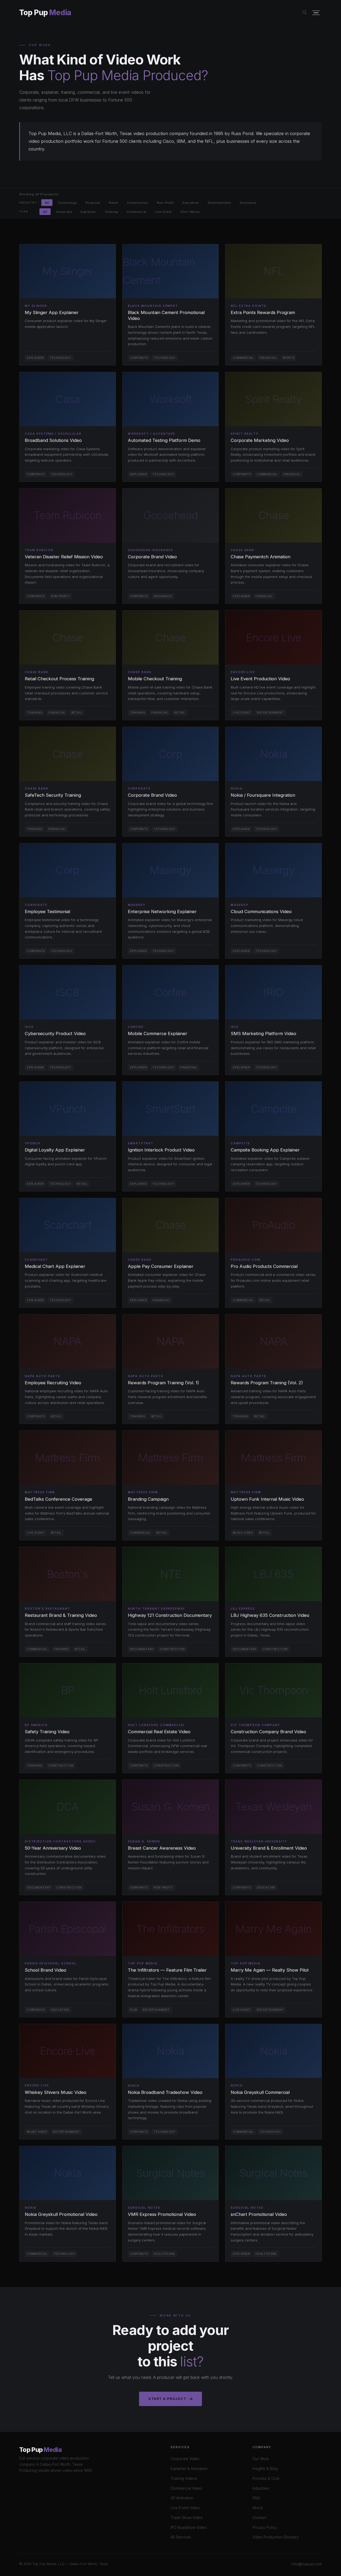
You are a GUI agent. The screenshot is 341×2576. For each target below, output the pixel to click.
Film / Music (191, 211)
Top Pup (45, 13)
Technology (67, 203)
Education (191, 203)
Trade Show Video (187, 2518)
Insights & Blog (265, 2469)
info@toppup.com (307, 2564)
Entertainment (220, 203)
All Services (181, 2537)
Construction (137, 203)
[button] (68, 305)
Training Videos (184, 2479)
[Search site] (305, 13)
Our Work (261, 2459)
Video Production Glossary (276, 2537)
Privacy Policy (265, 2528)
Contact (259, 2518)
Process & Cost (266, 2479)
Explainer (88, 211)
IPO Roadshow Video (189, 2528)
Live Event (163, 211)
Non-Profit (165, 203)
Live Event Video (185, 2508)
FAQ (256, 2498)
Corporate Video (185, 2459)
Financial (93, 203)
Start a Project (167, 2399)
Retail (114, 203)
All (47, 203)
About (258, 2508)
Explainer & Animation (189, 2469)
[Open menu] (316, 13)
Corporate (64, 211)
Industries (261, 2488)
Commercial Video (186, 2488)
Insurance (248, 203)
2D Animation (182, 2498)
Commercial (137, 211)
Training (111, 211)
